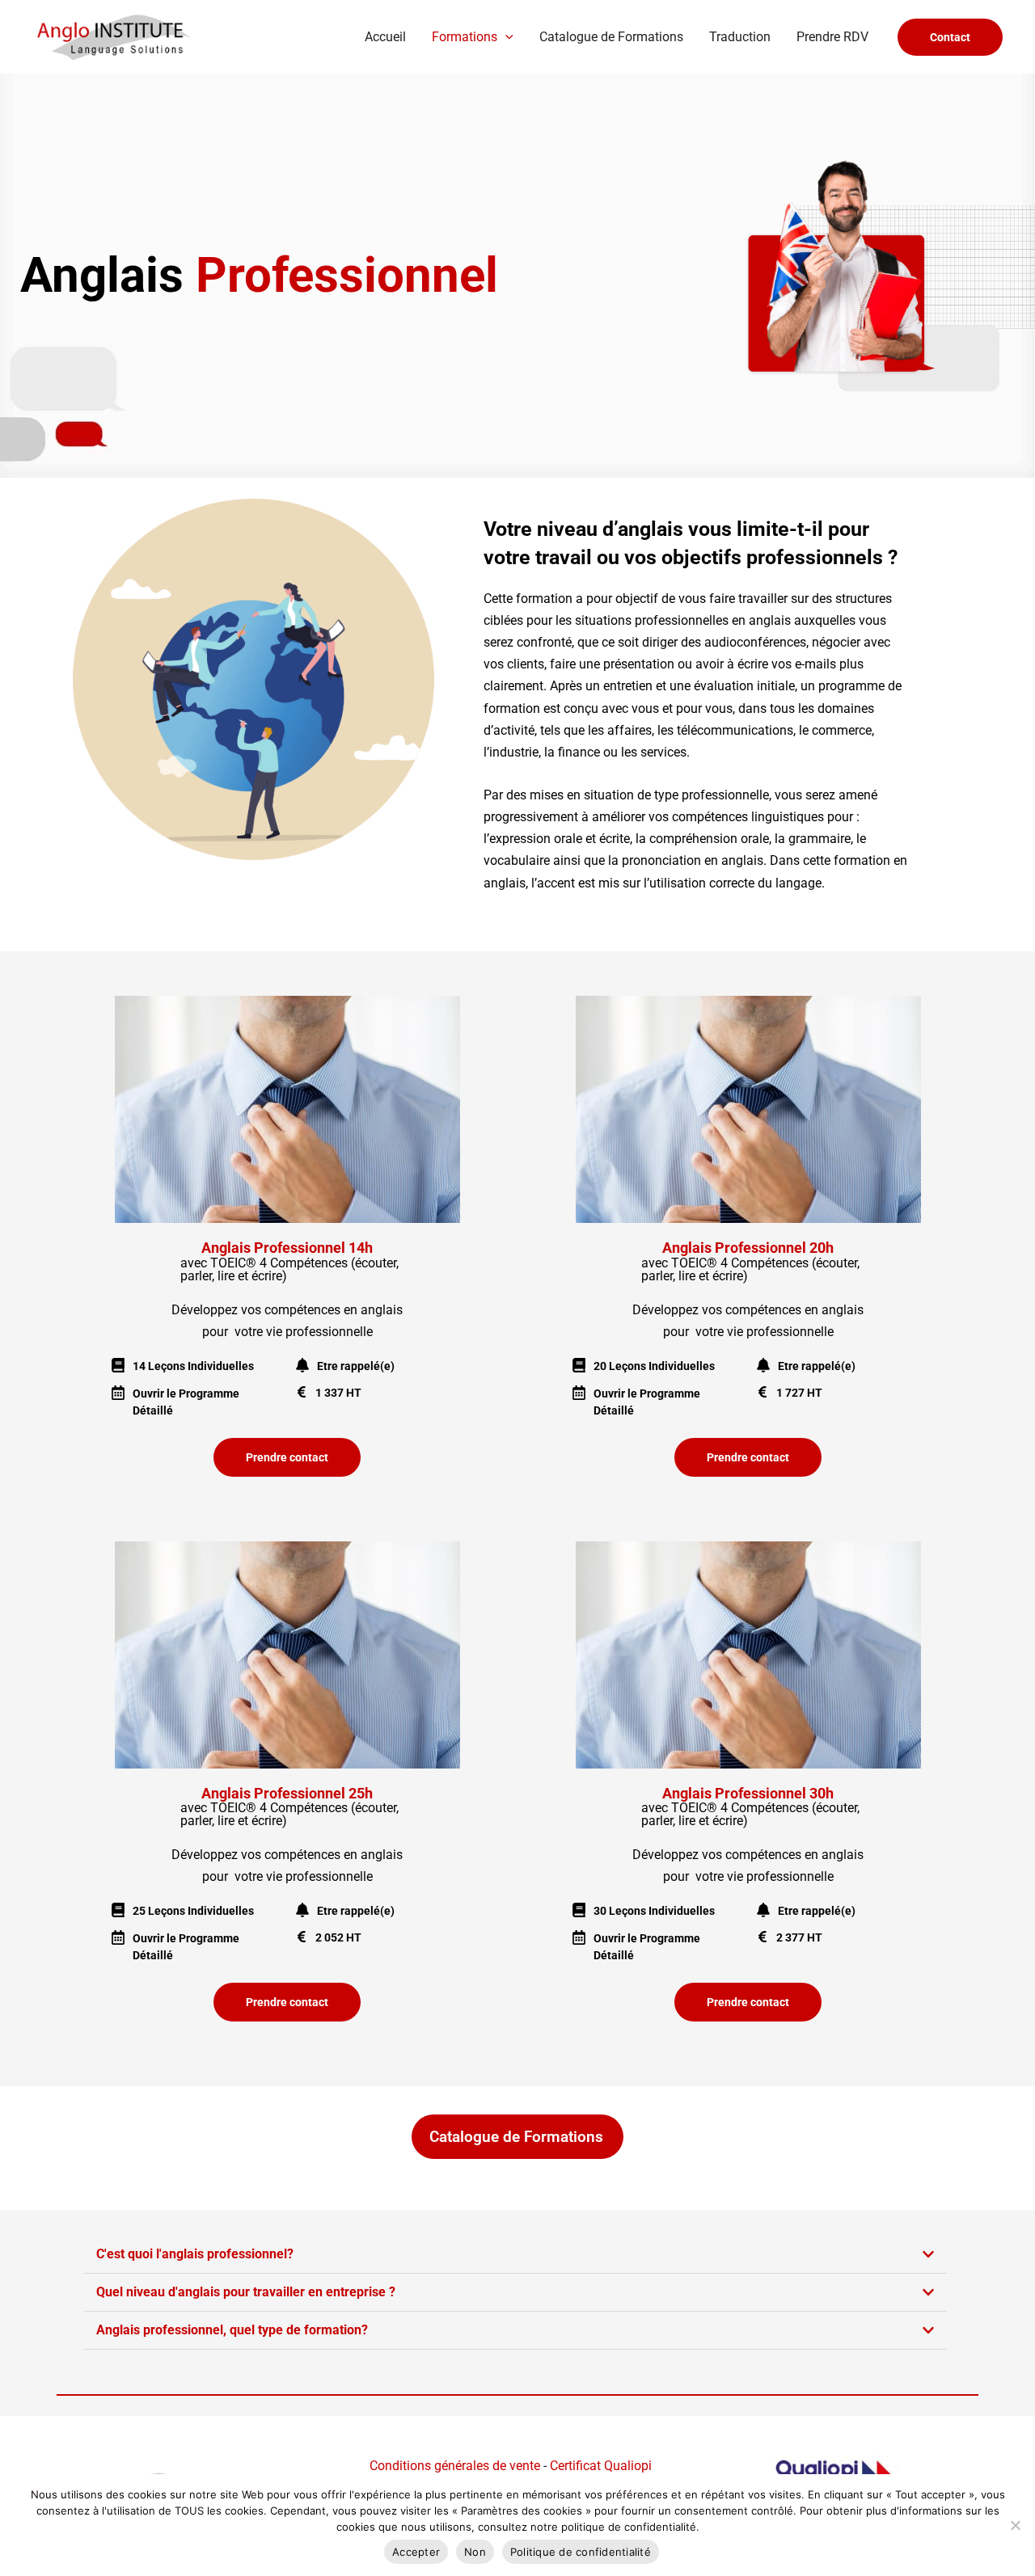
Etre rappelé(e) (356, 1366)
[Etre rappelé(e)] (302, 1365)
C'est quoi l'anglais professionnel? (195, 2254)
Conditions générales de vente (455, 2466)
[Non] (1015, 2525)
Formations (465, 37)
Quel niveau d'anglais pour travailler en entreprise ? (246, 2292)
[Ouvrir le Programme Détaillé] (118, 1393)
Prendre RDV (832, 37)
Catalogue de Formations (611, 37)
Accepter (416, 2552)
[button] (505, 37)
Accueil (385, 37)
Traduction (740, 37)
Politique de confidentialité (581, 2552)
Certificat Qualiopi (599, 2466)
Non (475, 2552)
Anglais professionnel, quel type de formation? (232, 2330)
